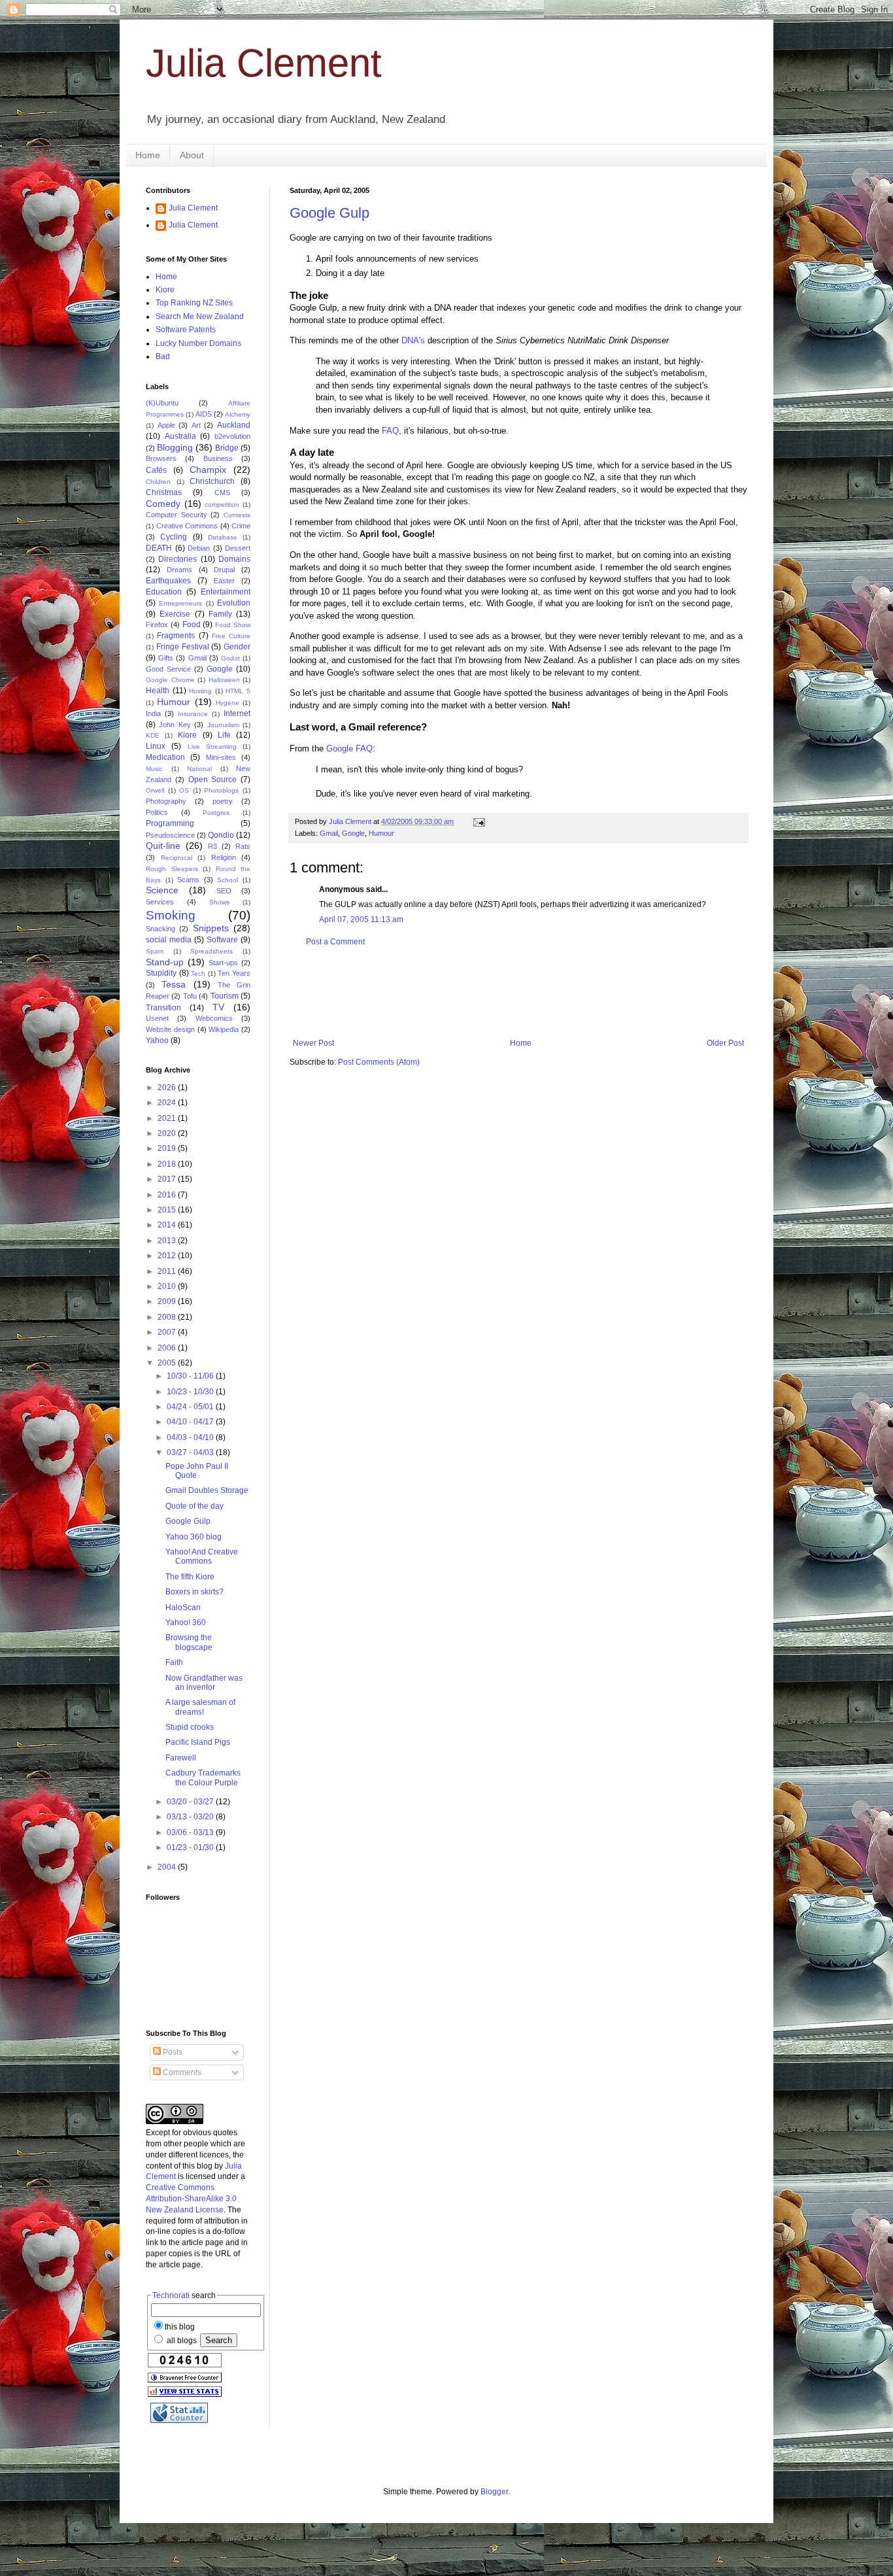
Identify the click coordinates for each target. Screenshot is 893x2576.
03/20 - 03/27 (191, 1802)
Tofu (190, 996)
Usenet (157, 1018)
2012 (168, 1256)
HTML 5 (238, 691)
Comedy (163, 504)
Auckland (234, 425)
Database (223, 537)
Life (224, 735)
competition (222, 505)
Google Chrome (170, 680)
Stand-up (165, 962)
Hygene (227, 703)
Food (192, 625)
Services (160, 902)
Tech (198, 973)
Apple (166, 425)
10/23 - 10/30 (191, 1392)
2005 (168, 1363)
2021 (168, 1118)
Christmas (164, 492)
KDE (153, 735)
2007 (168, 1332)
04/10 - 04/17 (191, 1422)
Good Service (168, 669)
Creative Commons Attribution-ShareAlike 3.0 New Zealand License (191, 2199)
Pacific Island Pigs (198, 1742)
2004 (168, 1867)
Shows (219, 902)
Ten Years (234, 973)
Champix (208, 470)
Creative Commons (187, 526)
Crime (241, 526)
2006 (168, 1348)
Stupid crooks (190, 1727)
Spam (155, 951)
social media (169, 940)
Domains (234, 559)
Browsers (161, 458)
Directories (177, 559)
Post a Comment (335, 942)
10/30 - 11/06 (191, 1376)
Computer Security (177, 515)
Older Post (725, 1043)
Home (148, 155)
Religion (224, 857)
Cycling (174, 537)
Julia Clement (264, 63)
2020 (168, 1133)
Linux (156, 746)
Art (196, 425)
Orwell (155, 790)
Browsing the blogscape (189, 1642)
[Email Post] (479, 821)
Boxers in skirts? (194, 1592)
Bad (163, 356)
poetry (223, 801)
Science (162, 890)
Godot (230, 658)
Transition (163, 1008)
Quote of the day (194, 1506)
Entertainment (226, 592)
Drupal (224, 570)
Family (220, 614)
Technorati (171, 2295)
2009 (168, 1301)
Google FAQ (349, 748)
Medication (165, 757)
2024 (168, 1103)
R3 (212, 846)
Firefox (157, 625)
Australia (180, 436)
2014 (168, 1225)
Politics (157, 812)
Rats (243, 846)
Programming (170, 823)
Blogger (494, 2492)
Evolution (234, 603)
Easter (224, 581)
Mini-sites (221, 757)
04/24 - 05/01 (191, 1407)
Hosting (200, 691)
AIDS (204, 414)
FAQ (390, 431)
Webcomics (214, 1018)
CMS (222, 492)
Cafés (156, 470)
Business (218, 458)
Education (164, 592)
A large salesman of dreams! (200, 1707)
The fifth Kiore (190, 1577)
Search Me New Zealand (200, 317)
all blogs (181, 2341)
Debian (199, 548)
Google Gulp (329, 213)
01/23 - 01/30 (191, 1847)
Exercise (175, 614)
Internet (237, 713)
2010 (168, 1286)
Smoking (171, 915)
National (199, 769)
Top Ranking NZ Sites (194, 303)
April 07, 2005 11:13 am (361, 919)
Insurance (193, 714)
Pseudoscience (170, 835)
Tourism (225, 996)
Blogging (175, 447)
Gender (237, 647)
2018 (168, 1164)
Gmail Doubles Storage (207, 1490)
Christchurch (212, 481)
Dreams (179, 570)
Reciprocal (177, 858)
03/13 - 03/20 (191, 1817)
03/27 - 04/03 (191, 1452)
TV (218, 1007)
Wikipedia (224, 1029)
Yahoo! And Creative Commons (202, 1556)
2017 (168, 1179)
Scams (188, 880)
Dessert (238, 548)
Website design (170, 1029)
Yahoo (157, 1040)
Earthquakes (168, 581)
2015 (168, 1210)
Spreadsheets (211, 951)
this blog (180, 2327)
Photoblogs (221, 790)
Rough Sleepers (172, 869)
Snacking (160, 929)
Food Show (233, 625)
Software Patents (186, 330)
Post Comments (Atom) (379, 1062)
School (227, 880)
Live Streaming (212, 747)
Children (158, 482)
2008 (168, 1317)
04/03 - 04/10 (191, 1437)
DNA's (413, 340)
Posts (172, 2052)
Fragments (176, 636)
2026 (168, 1088)
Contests (237, 515)
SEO (224, 891)
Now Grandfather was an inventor (204, 1683)
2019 (168, 1148)
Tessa (174, 984)
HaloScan (183, 1607)
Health (158, 691)
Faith (174, 1662)
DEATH (159, 548)
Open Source (213, 780)
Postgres (216, 813)
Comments (181, 2072)
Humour (381, 833)
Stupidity (161, 973)
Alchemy (238, 414)
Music (154, 769)
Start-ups (223, 963)
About (192, 155)
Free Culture (231, 636)
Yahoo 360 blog (194, 1537)
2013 (168, 1241)
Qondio (221, 835)
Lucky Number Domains (198, 343)
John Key (175, 725)
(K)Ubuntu (162, 403)
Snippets (211, 928)
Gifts (166, 658)
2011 (168, 1271)
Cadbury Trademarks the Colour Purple (203, 1777)
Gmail (329, 833)
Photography (166, 801)
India (153, 713)
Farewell (181, 1758)
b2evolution (232, 436)
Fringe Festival (183, 647)
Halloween (224, 680)
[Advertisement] (528, 993)
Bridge (227, 448)
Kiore (165, 290)
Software (222, 940)
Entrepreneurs (180, 603)
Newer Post (313, 1043)
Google (353, 833)
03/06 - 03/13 (191, 1832)
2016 (168, 1195)
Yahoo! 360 (186, 1623)
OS (184, 790)
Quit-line (163, 846)
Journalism (223, 725)
